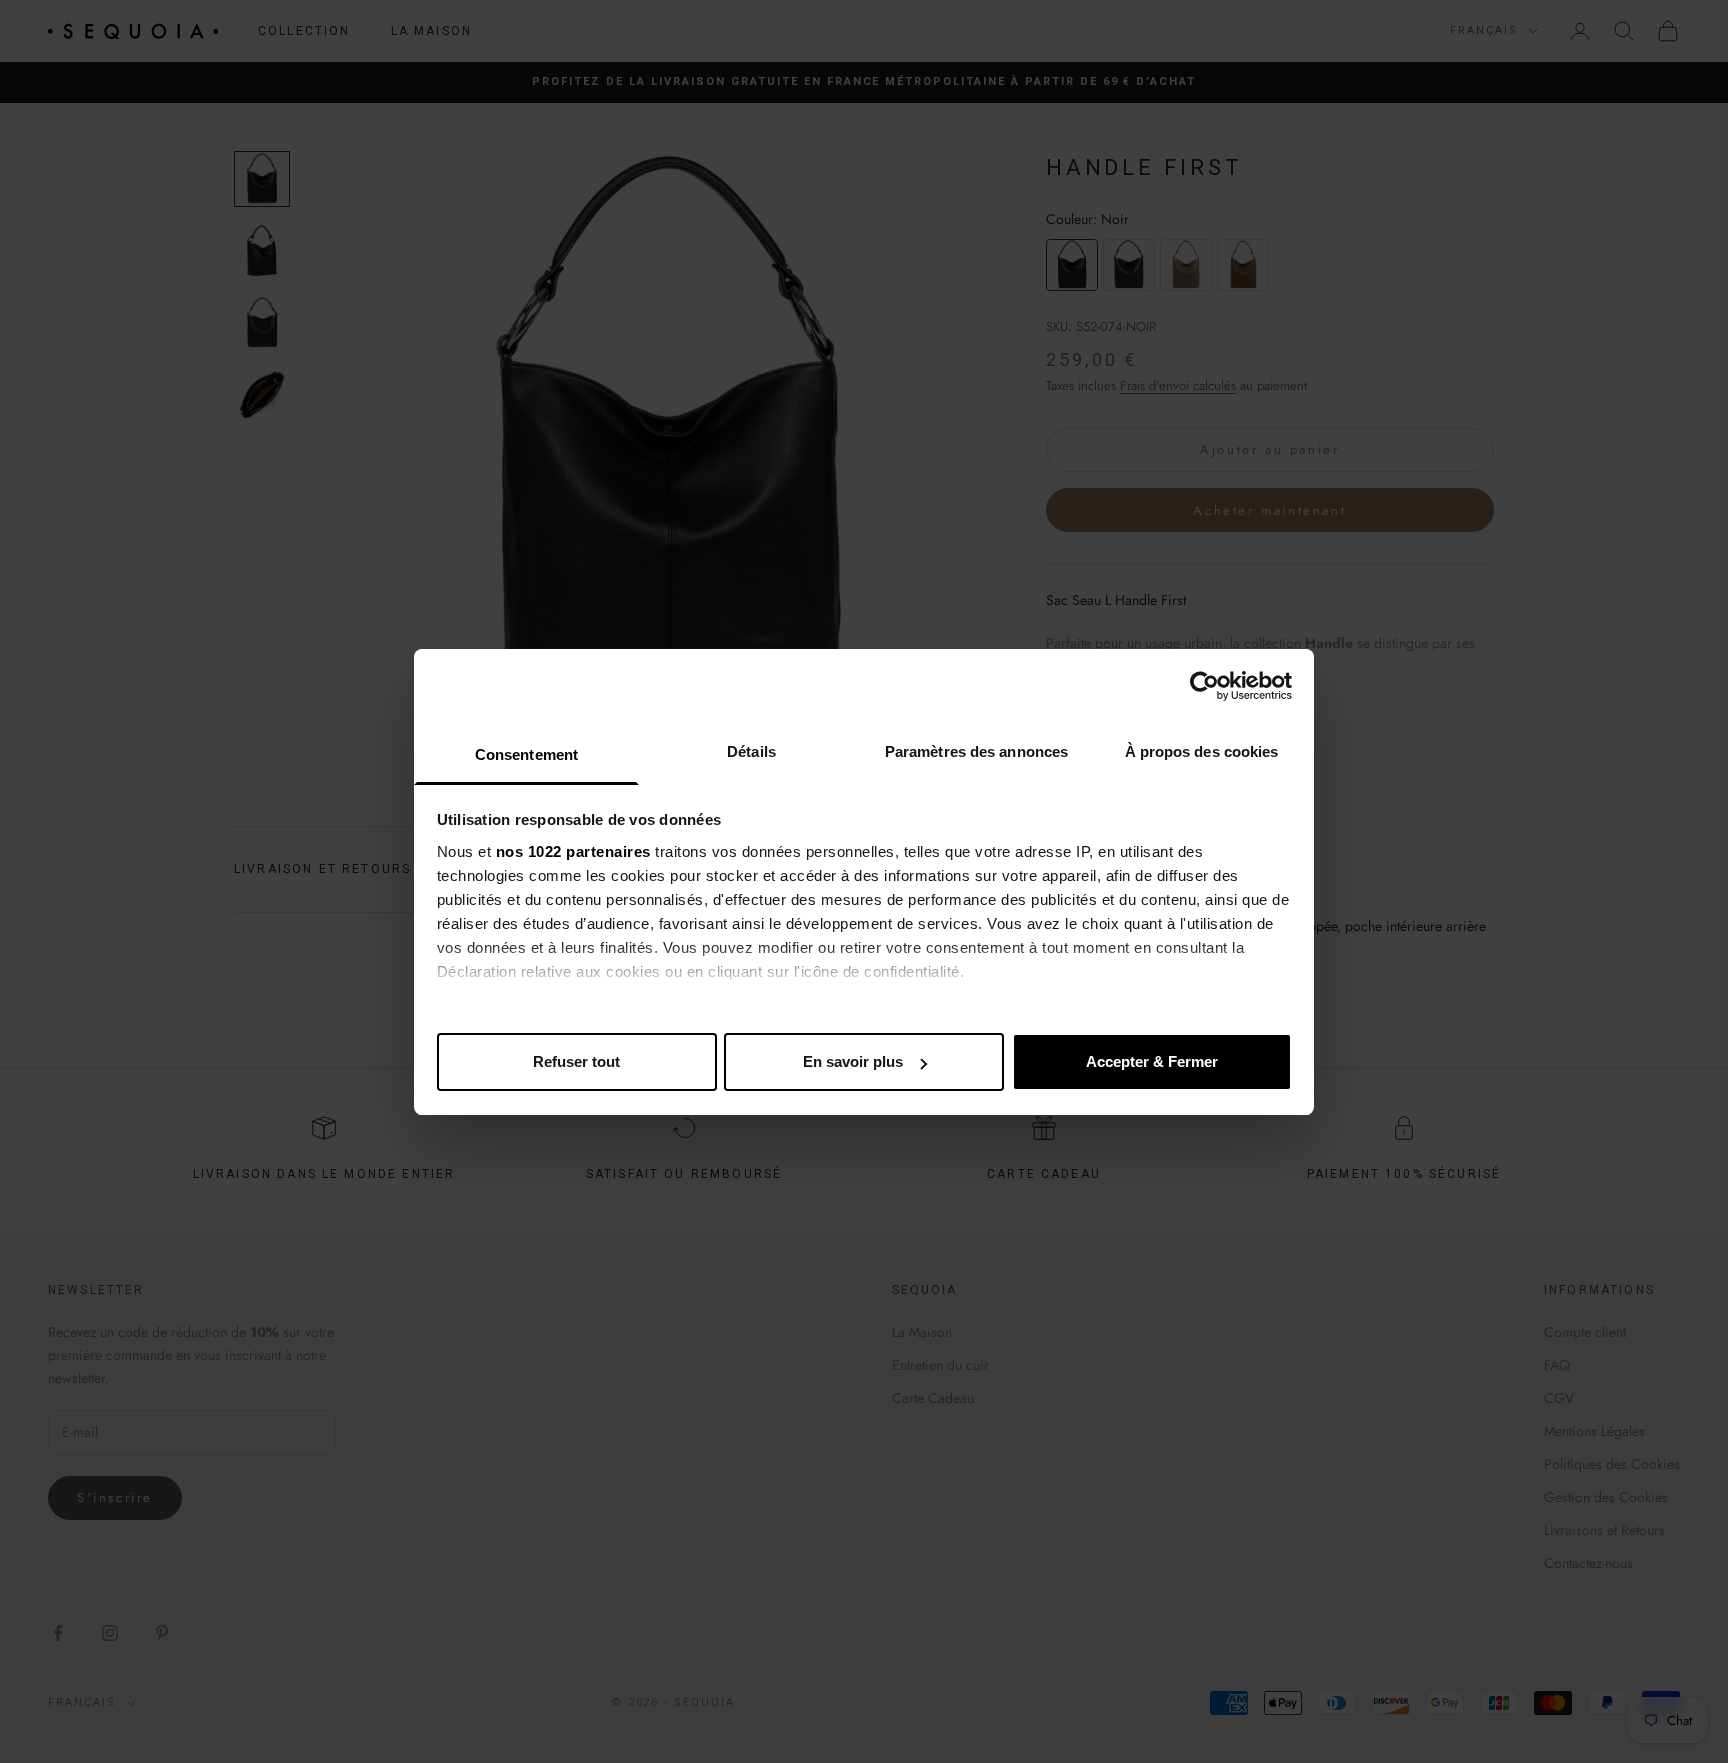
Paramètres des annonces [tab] (976, 751)
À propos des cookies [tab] (1202, 751)
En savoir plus (853, 1061)
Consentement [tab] (526, 754)
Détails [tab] (751, 751)
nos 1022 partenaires (573, 851)
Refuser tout (576, 1061)
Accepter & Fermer (1152, 1061)
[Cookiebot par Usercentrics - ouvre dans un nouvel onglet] (1204, 686)
